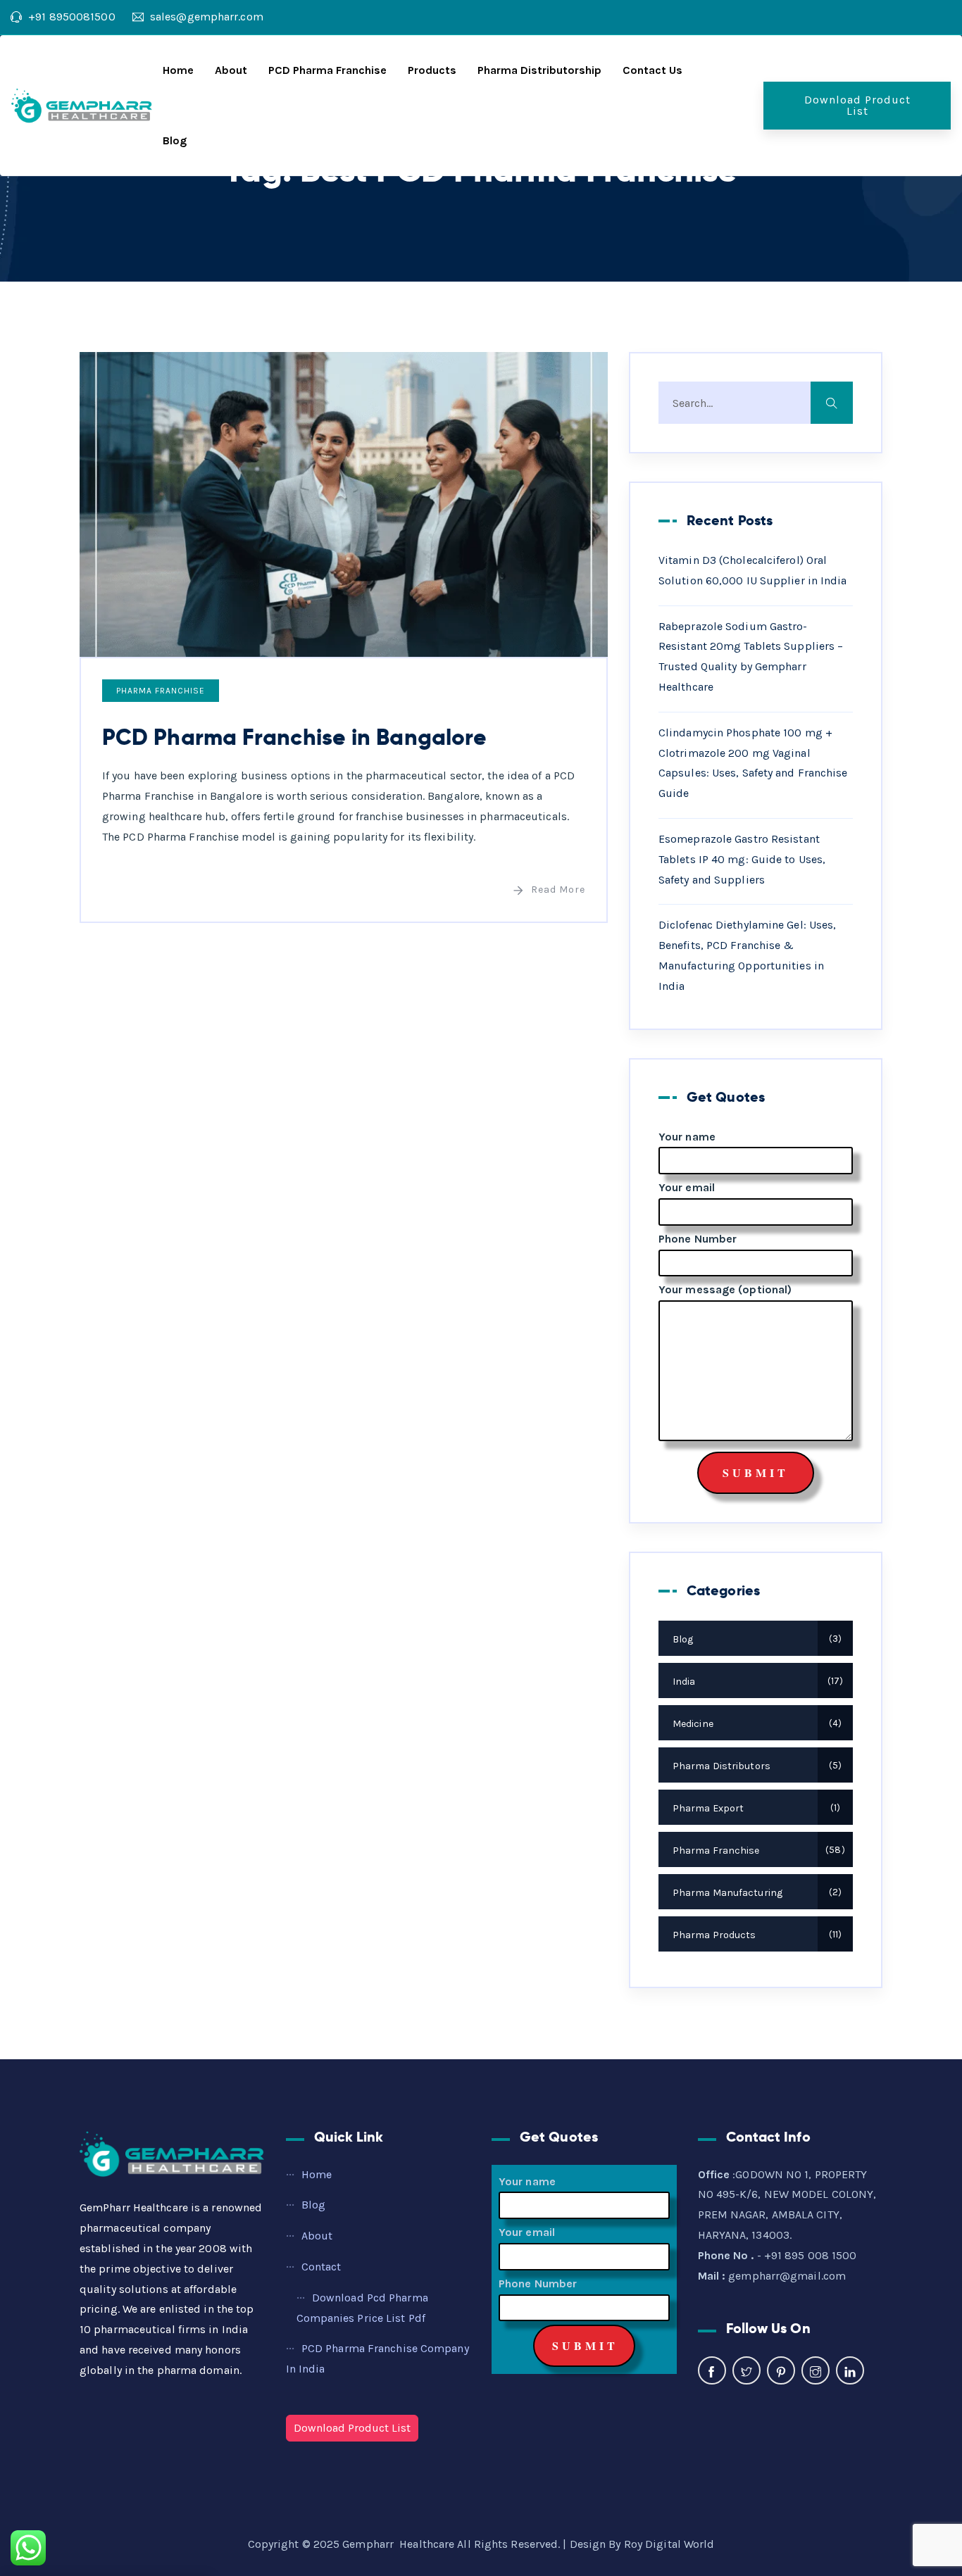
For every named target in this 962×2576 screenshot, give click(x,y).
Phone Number (698, 1239)
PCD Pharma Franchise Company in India (377, 2358)
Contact (321, 2267)
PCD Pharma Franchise (327, 70)
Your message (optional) (725, 1289)
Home (178, 70)
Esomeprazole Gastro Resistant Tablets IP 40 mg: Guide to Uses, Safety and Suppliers (742, 859)
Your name (687, 1137)
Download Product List (857, 105)
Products (432, 70)
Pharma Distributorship (539, 70)
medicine (755, 1724)
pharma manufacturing (755, 1893)
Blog (175, 140)
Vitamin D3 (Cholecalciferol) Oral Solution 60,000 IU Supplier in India (753, 570)
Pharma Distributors (755, 1766)
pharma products (755, 1935)
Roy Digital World (669, 2544)
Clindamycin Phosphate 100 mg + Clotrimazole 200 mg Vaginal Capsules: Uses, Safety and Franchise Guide (753, 763)
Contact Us (652, 70)
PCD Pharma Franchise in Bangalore (294, 737)
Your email (687, 1187)
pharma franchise (161, 691)
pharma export (755, 1808)
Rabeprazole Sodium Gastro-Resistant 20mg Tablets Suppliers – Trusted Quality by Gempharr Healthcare (751, 656)
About (231, 70)
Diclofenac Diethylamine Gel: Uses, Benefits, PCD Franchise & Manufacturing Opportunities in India (747, 955)
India (756, 1682)
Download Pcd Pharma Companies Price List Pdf (362, 2308)
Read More (558, 890)
